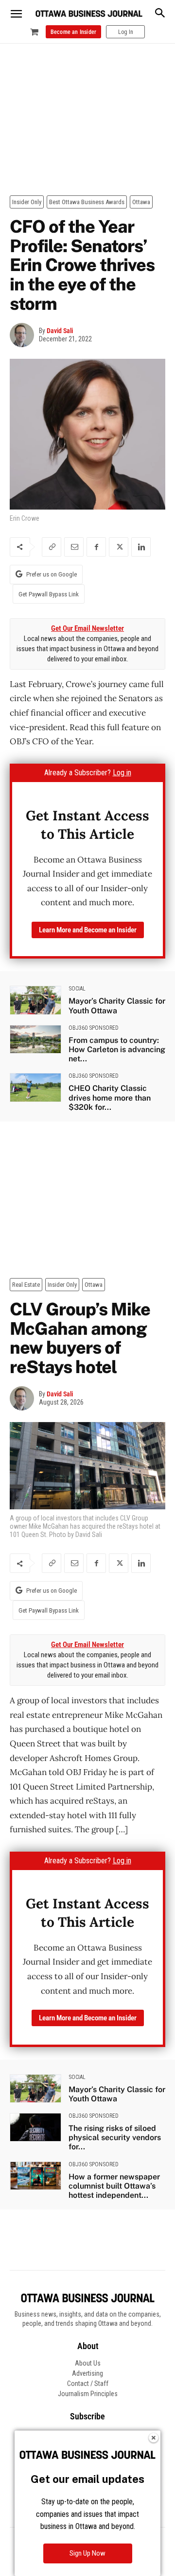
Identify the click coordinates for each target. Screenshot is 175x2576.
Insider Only (27, 202)
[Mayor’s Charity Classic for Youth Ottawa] (35, 1000)
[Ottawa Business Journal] (89, 14)
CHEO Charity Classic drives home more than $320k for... (110, 1097)
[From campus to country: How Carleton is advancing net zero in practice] (35, 1039)
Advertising (87, 2373)
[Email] (74, 547)
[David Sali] (24, 335)
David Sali (60, 331)
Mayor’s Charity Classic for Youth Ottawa (117, 1006)
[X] (119, 547)
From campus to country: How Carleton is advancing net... (117, 1049)
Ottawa (141, 202)
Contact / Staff (88, 2384)
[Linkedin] (141, 547)
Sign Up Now (87, 2553)
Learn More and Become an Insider (88, 930)
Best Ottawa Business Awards (87, 202)
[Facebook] (96, 547)
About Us (88, 2363)
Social (77, 989)
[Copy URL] (52, 547)
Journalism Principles (88, 2394)
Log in (122, 773)
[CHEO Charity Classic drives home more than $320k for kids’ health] (35, 1087)
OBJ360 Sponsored (94, 1028)
